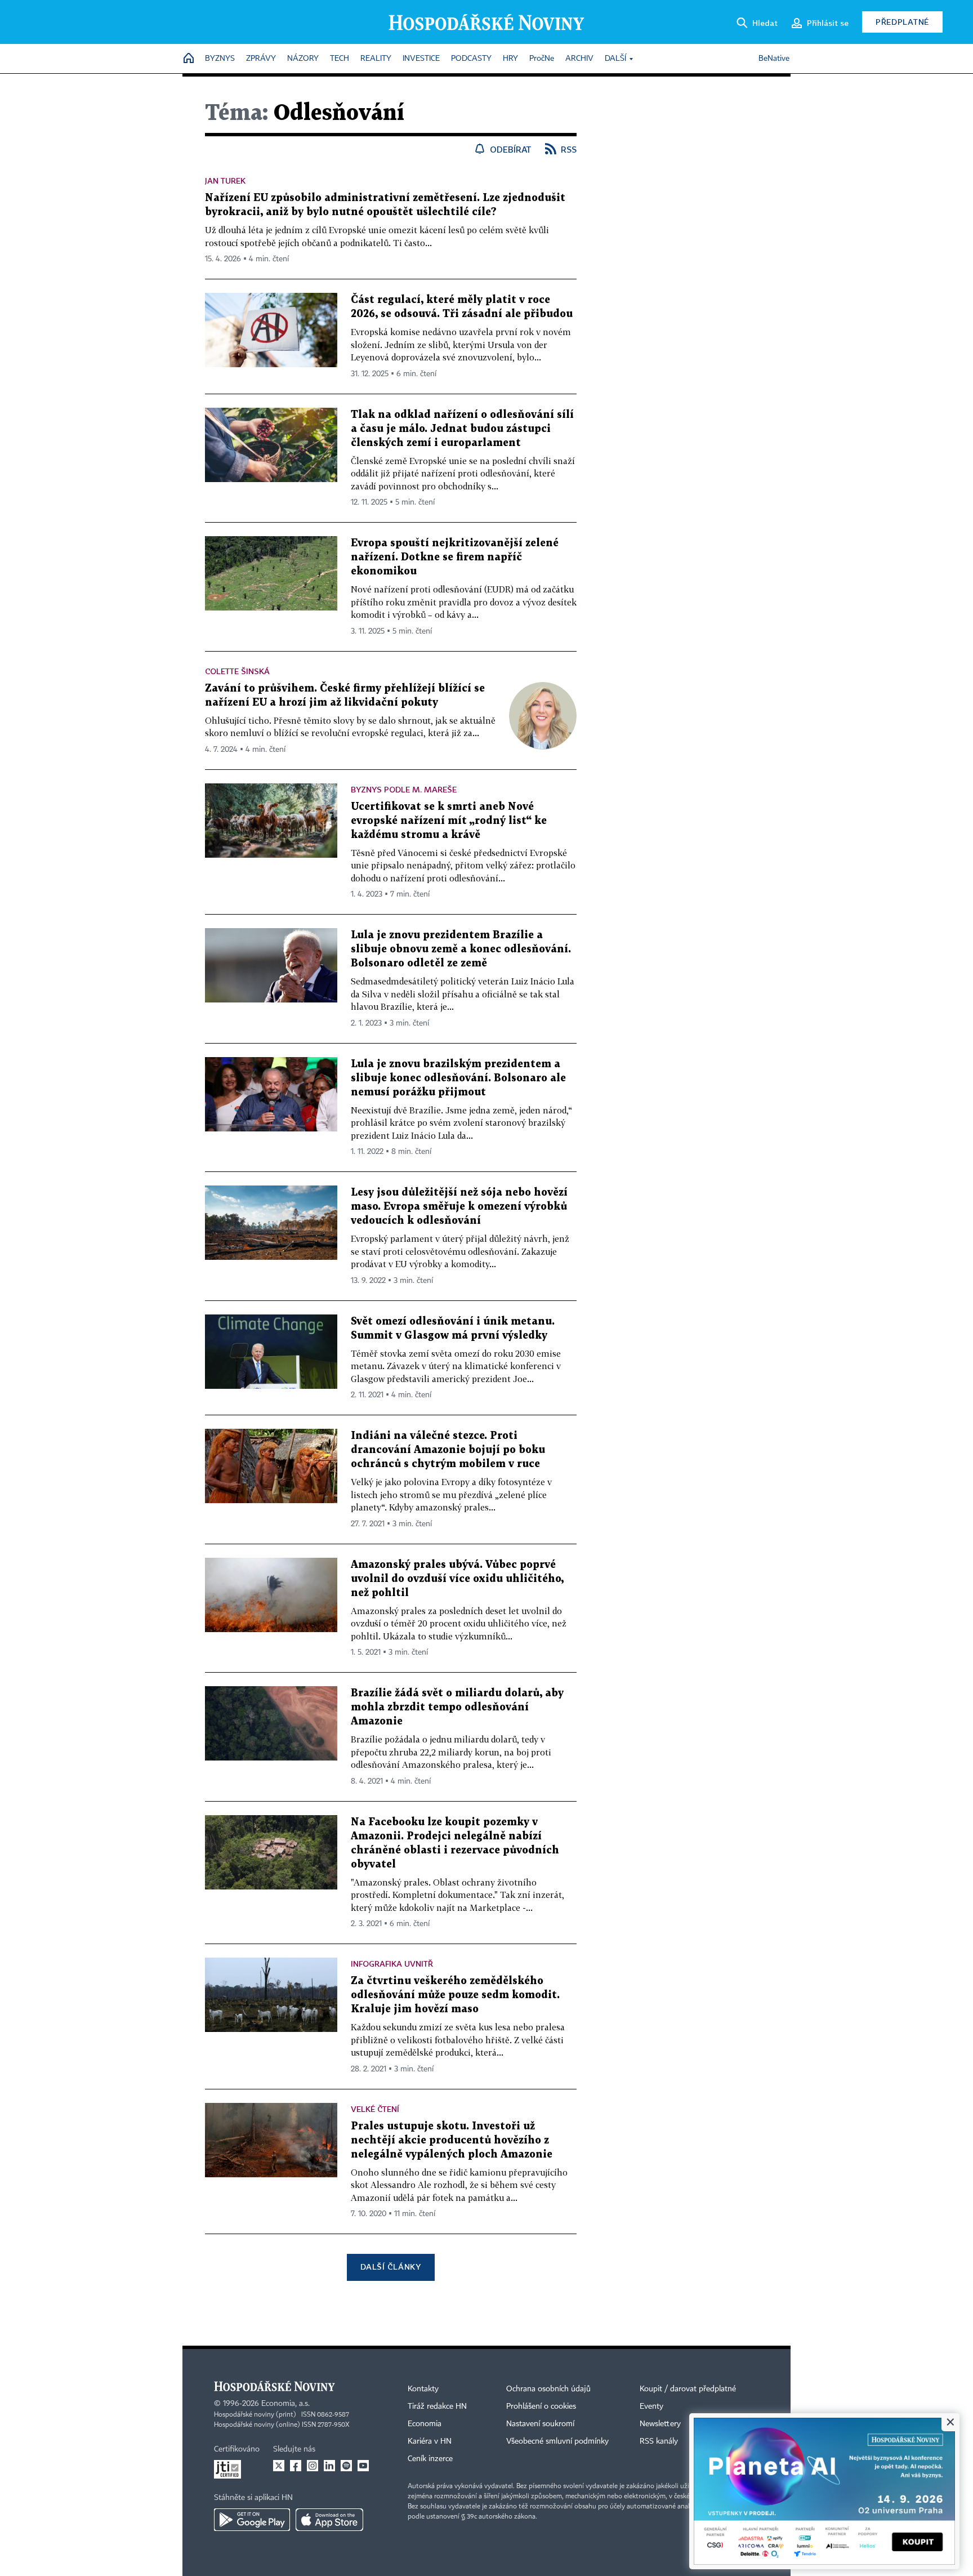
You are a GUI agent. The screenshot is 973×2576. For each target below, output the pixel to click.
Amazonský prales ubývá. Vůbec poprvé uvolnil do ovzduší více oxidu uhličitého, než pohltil (457, 1579)
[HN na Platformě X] (279, 2466)
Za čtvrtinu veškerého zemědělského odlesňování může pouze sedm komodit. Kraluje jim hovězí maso (455, 1995)
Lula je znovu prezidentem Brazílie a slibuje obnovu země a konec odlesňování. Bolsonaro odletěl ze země (461, 949)
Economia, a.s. (285, 2404)
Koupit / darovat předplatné (688, 2389)
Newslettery (660, 2424)
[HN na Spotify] (346, 2466)
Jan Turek (225, 181)
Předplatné (902, 22)
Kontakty (423, 2389)
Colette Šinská (237, 671)
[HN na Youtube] (363, 2466)
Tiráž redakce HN (437, 2406)
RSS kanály (659, 2441)
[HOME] (189, 59)
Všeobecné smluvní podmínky (557, 2441)
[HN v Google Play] (252, 2520)
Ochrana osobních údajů (548, 2389)
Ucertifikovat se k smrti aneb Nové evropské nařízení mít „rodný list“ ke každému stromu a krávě (449, 821)
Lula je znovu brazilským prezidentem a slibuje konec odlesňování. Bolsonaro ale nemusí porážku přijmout (458, 1078)
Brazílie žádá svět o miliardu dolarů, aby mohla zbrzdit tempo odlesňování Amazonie (457, 1707)
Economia (425, 2424)
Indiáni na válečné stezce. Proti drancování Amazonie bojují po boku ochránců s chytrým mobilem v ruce (448, 1450)
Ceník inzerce (430, 2459)
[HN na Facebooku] (296, 2466)
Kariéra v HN (430, 2441)
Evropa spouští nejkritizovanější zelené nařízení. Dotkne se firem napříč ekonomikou (455, 557)
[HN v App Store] (329, 2520)
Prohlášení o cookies (541, 2406)
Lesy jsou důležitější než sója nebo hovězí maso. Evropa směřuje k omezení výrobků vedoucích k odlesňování (459, 1207)
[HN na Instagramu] (313, 2466)
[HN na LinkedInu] (329, 2466)
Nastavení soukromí (540, 2424)
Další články (390, 2267)
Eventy (651, 2406)
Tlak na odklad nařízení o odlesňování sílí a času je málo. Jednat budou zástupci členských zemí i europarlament (462, 429)
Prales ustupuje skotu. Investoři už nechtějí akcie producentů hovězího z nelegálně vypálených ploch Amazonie (452, 2140)
